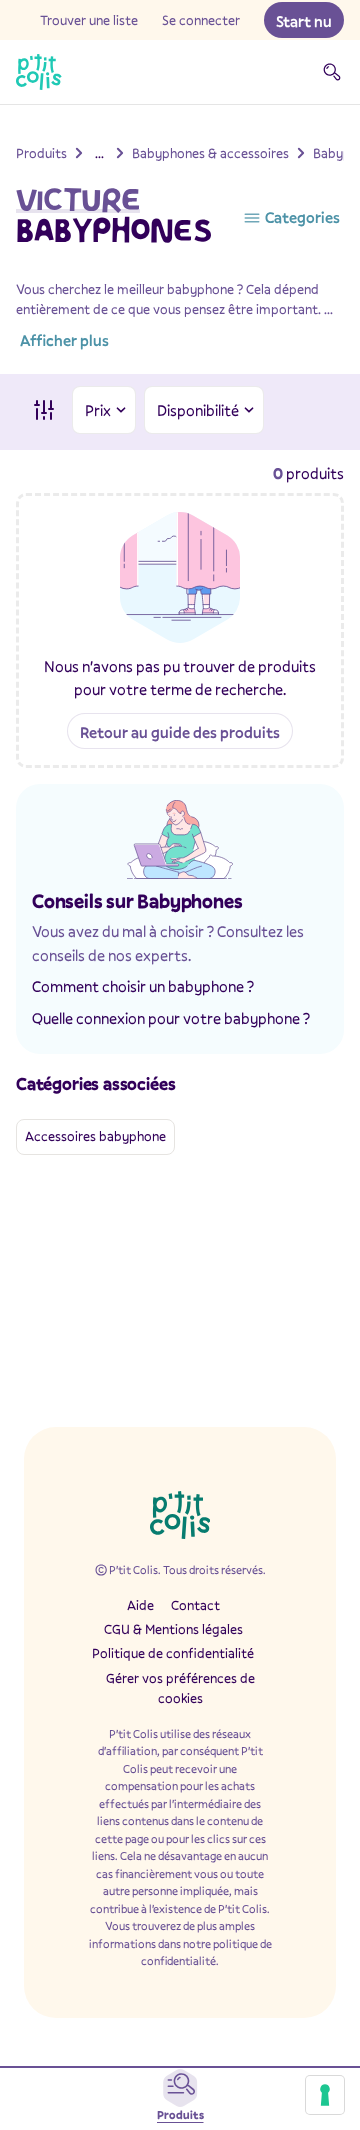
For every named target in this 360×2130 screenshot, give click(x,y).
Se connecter (201, 20)
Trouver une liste (89, 20)
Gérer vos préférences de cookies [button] (180, 1688)
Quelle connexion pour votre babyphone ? (171, 1018)
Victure (78, 199)
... (99, 153)
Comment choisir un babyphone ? (143, 986)
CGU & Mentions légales (173, 1629)
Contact (195, 1605)
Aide (140, 1605)
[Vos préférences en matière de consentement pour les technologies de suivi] (325, 2095)
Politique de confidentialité (173, 1653)
